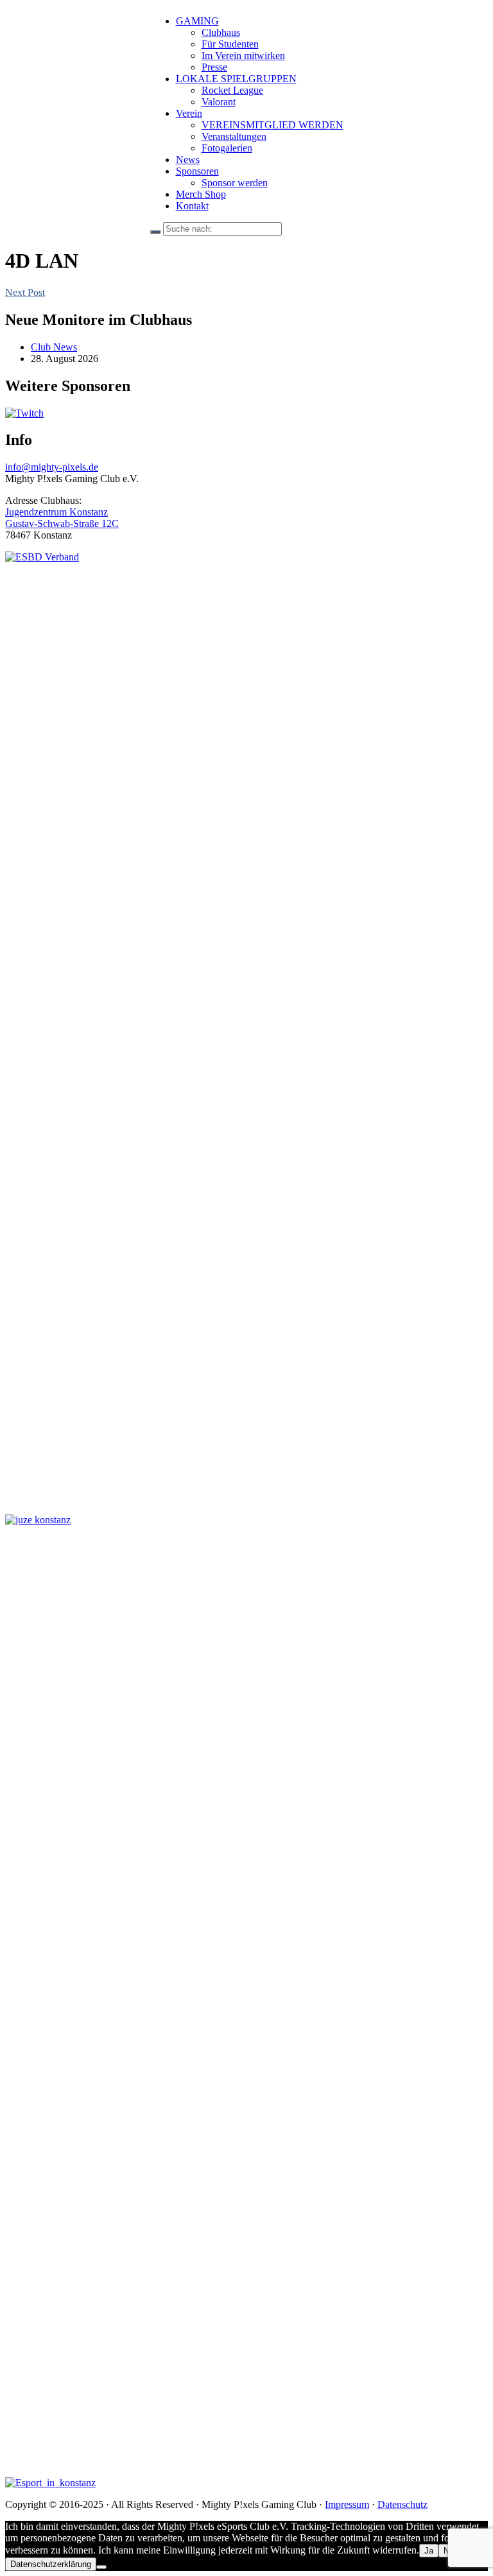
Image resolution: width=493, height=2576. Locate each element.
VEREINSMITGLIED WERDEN (272, 125)
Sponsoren (197, 171)
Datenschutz (402, 2504)
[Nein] (101, 2567)
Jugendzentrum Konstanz (56, 512)
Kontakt (192, 206)
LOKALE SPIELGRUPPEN (236, 79)
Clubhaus (221, 32)
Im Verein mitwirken (243, 56)
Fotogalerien (227, 148)
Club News (54, 347)
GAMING (197, 21)
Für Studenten (230, 44)
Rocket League (232, 90)
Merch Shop (201, 194)
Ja (429, 2551)
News (188, 160)
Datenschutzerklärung (51, 2564)
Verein (189, 113)
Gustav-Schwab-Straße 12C (62, 523)
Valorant (219, 102)
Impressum (347, 2504)
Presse (214, 67)
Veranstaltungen (234, 136)
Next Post (25, 292)
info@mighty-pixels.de (52, 467)
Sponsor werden (235, 183)
